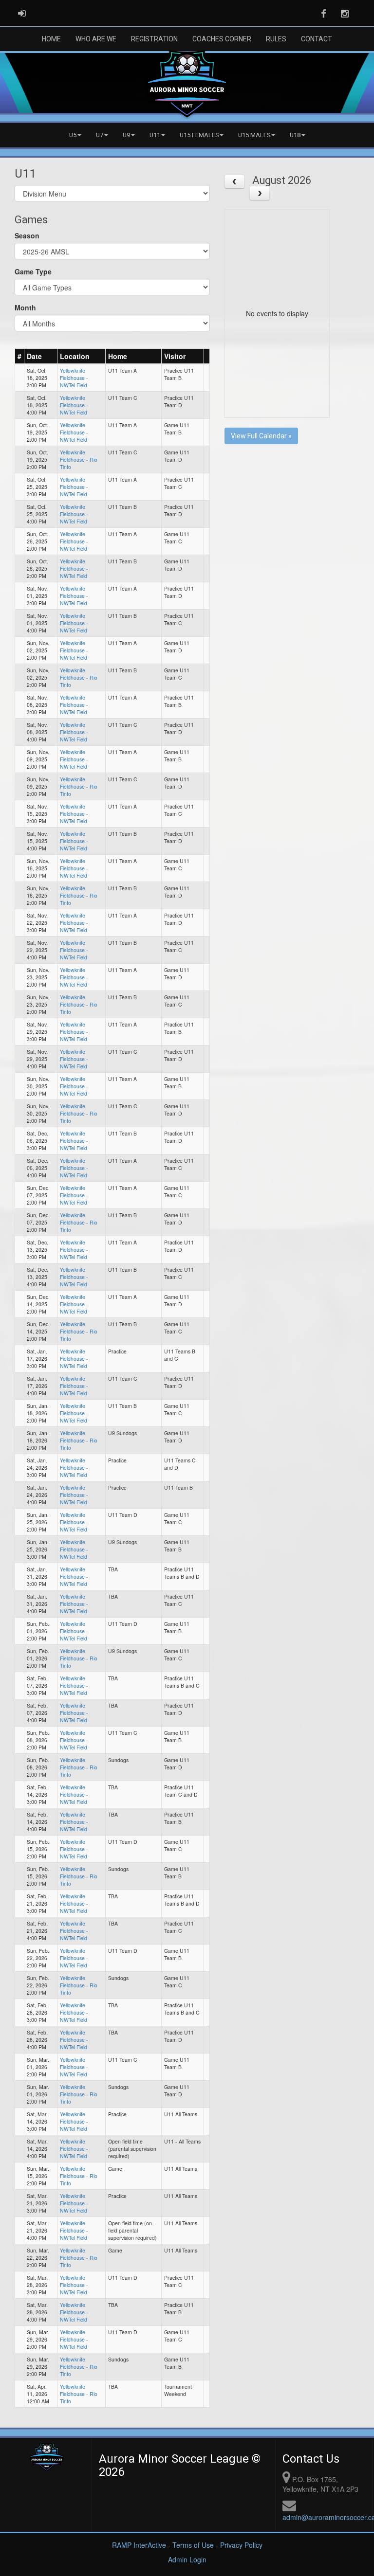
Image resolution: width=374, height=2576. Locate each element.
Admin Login (187, 2559)
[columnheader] (20, 356)
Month (25, 307)
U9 (126, 135)
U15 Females (199, 135)
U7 (100, 135)
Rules (276, 39)
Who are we (96, 39)
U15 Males (254, 135)
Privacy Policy (241, 2545)
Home (51, 39)
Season (27, 235)
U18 (295, 135)
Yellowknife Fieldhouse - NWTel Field (74, 378)
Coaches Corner (222, 39)
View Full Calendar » (261, 436)
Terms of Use (193, 2545)
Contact (317, 39)
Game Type (33, 271)
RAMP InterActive (139, 2545)
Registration (154, 39)
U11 (155, 135)
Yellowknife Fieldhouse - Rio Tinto (79, 459)
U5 (73, 135)
